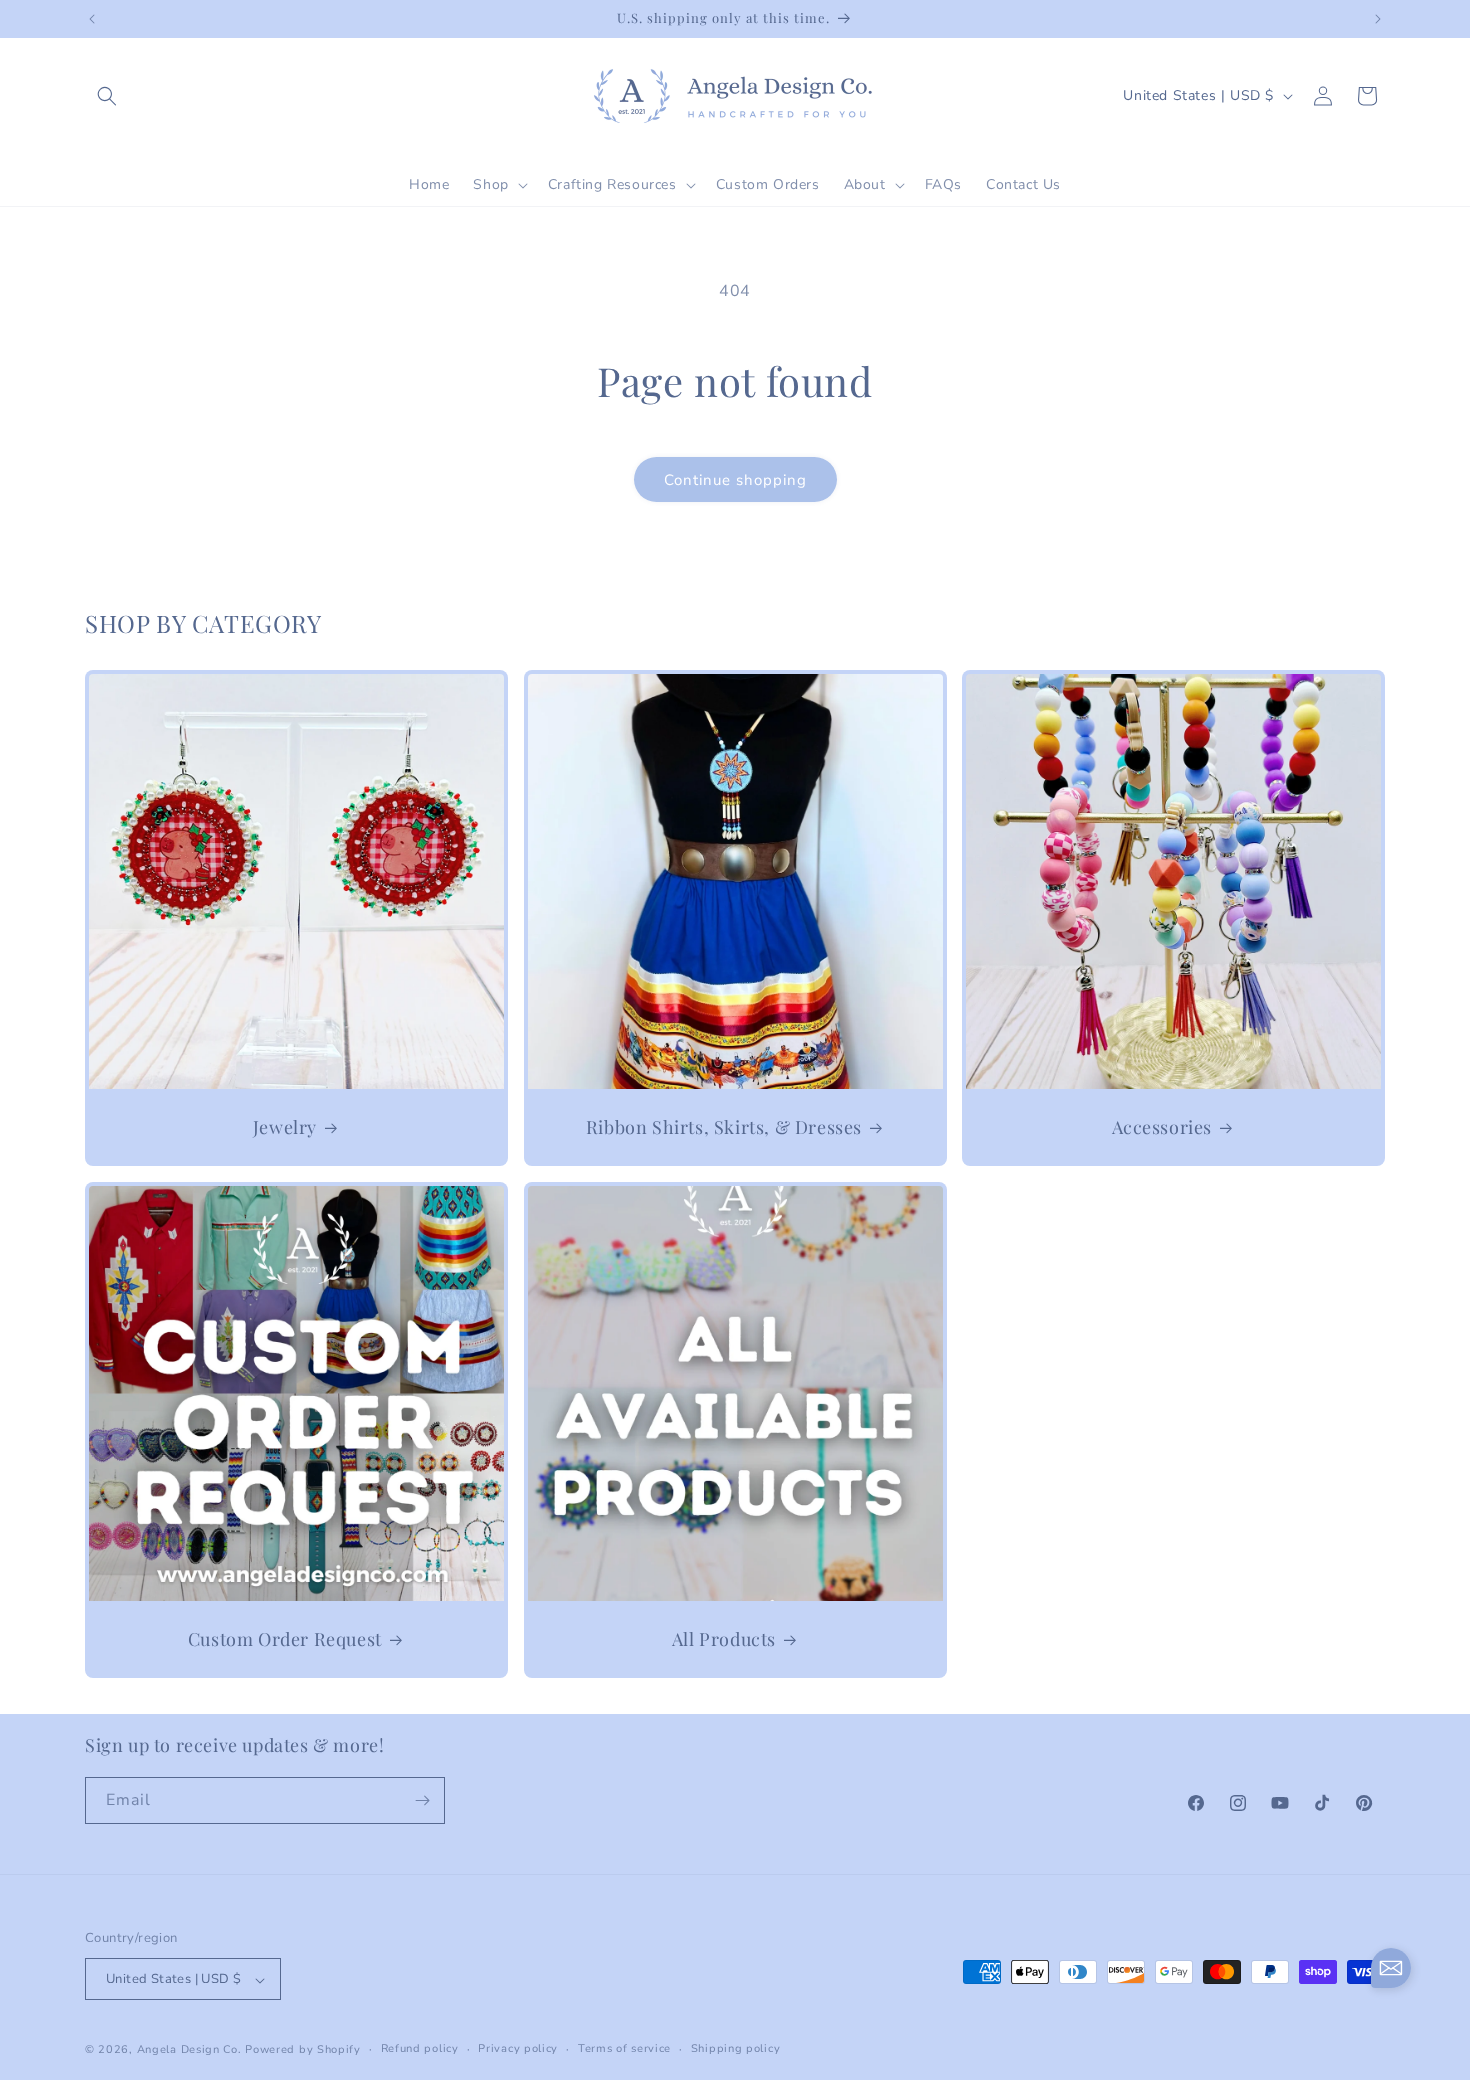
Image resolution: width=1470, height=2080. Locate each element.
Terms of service (624, 2048)
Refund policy (420, 2048)
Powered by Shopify (303, 2050)
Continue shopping (735, 480)
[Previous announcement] (92, 19)
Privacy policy (518, 2048)
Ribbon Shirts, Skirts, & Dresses (723, 1126)
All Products (723, 1638)
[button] (107, 96)
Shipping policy (736, 2048)
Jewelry (285, 1126)
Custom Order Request (285, 1638)
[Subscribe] (422, 1800)
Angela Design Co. (189, 2050)
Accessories (1162, 1126)
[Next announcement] (1378, 19)
